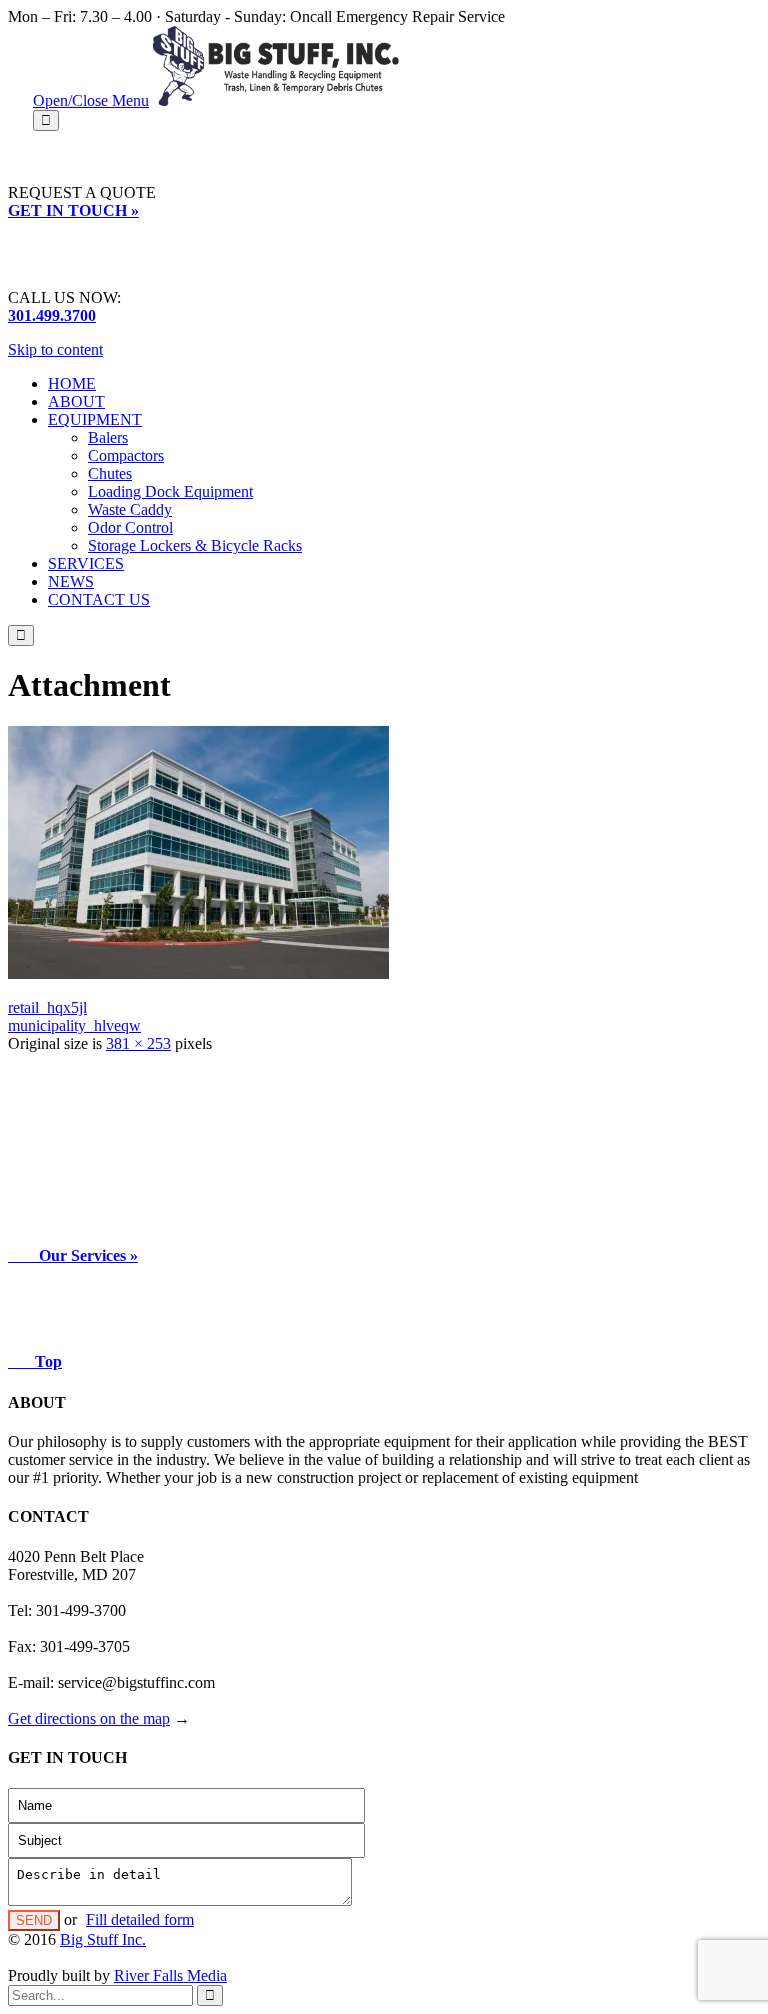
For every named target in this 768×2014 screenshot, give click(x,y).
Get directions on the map (89, 1718)
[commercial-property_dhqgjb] (198, 973)
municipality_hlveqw (74, 1025)
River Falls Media (170, 1975)
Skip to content (55, 349)
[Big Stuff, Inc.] (276, 100)
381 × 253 (138, 1043)
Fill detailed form (140, 1919)
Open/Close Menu (91, 100)
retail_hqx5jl (47, 1007)
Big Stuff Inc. (103, 1939)
